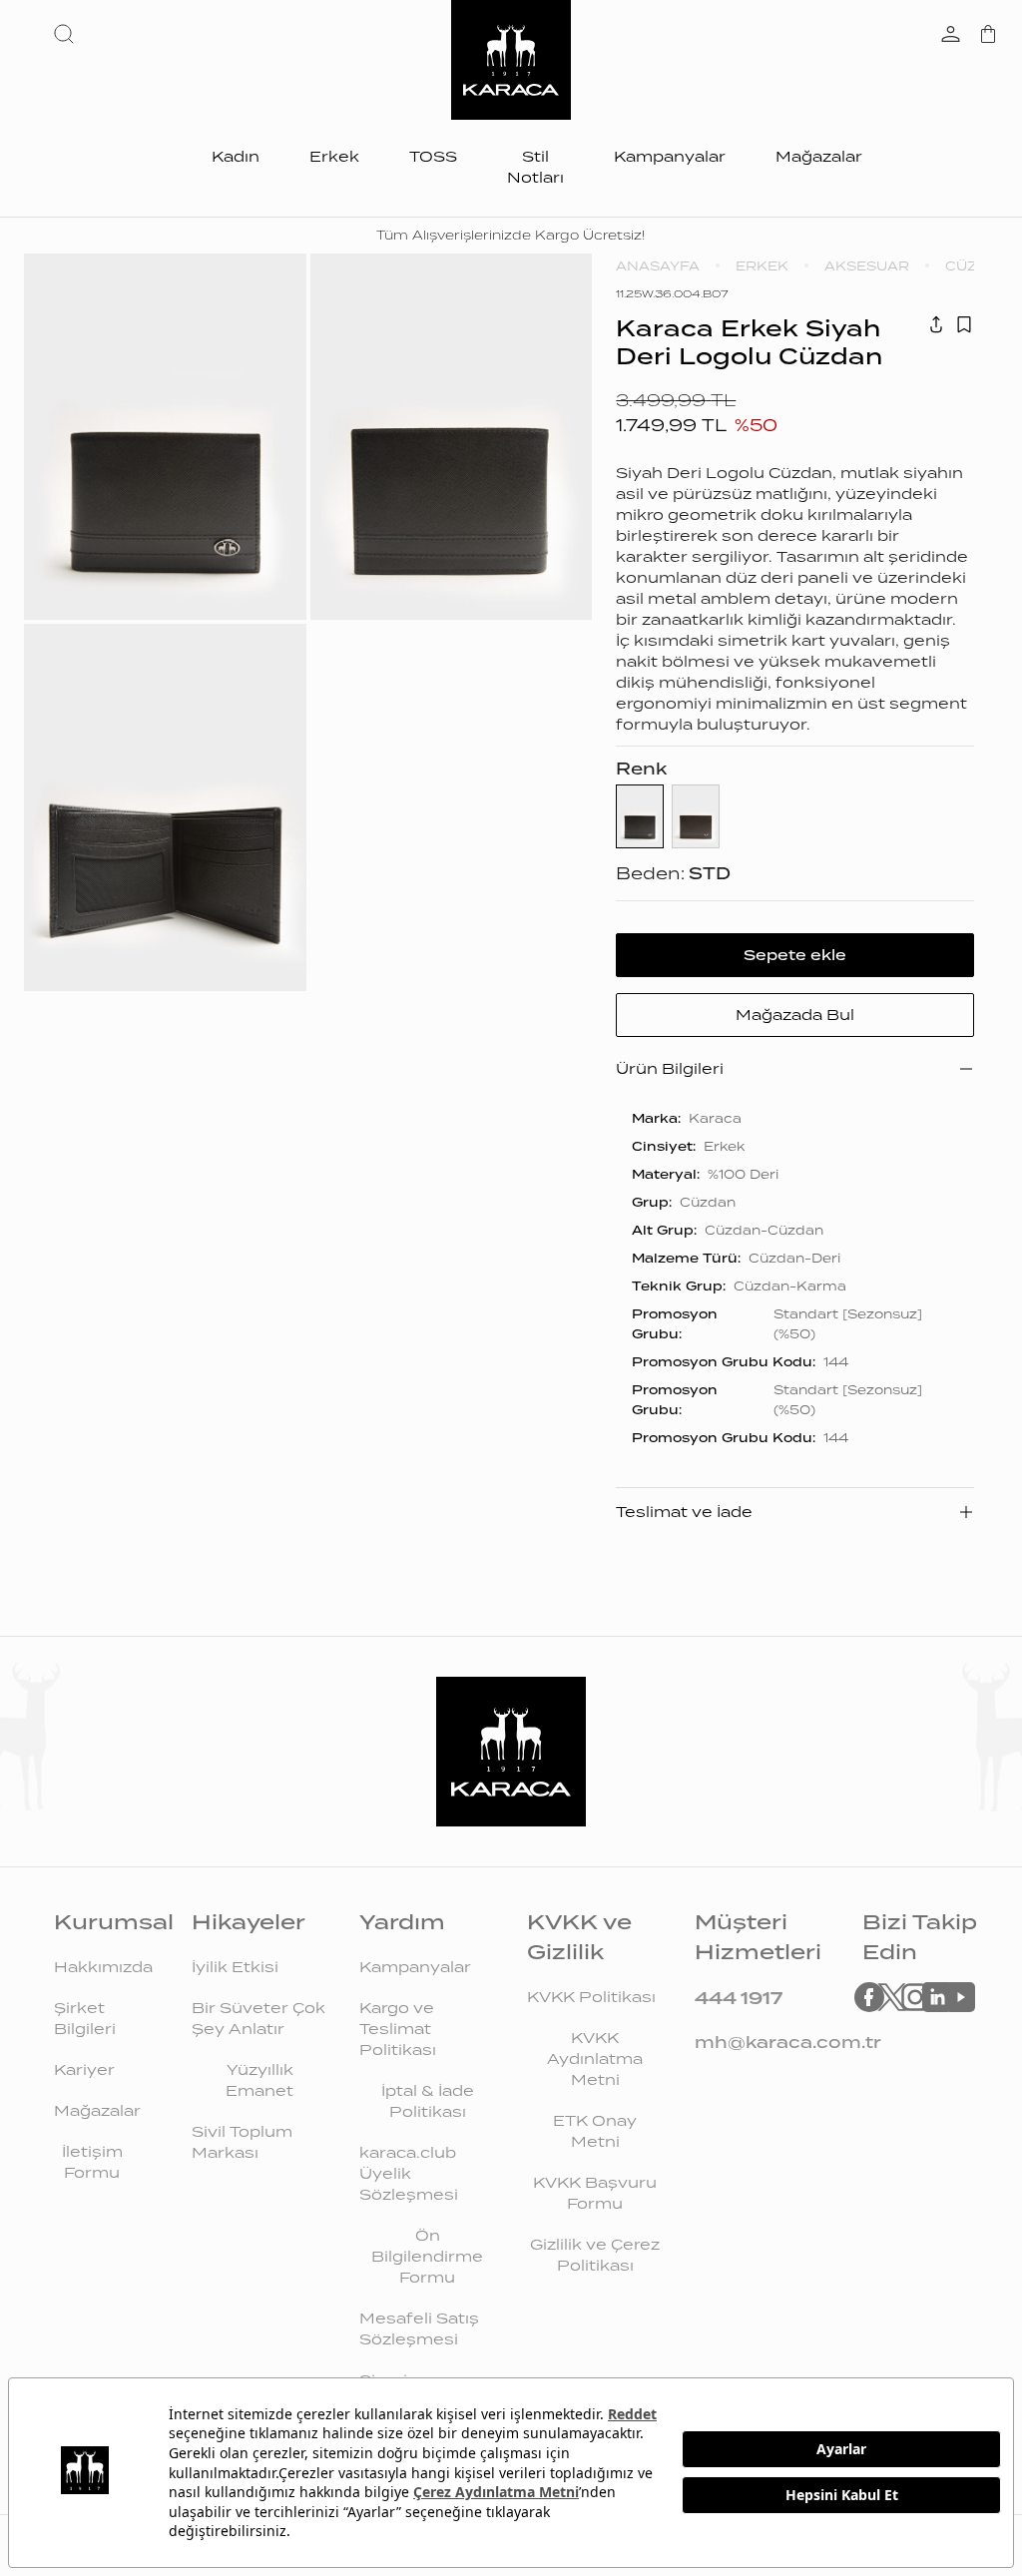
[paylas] (936, 324)
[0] (988, 36)
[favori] (964, 324)
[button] (68, 34)
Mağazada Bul (795, 1015)
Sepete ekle (795, 955)
